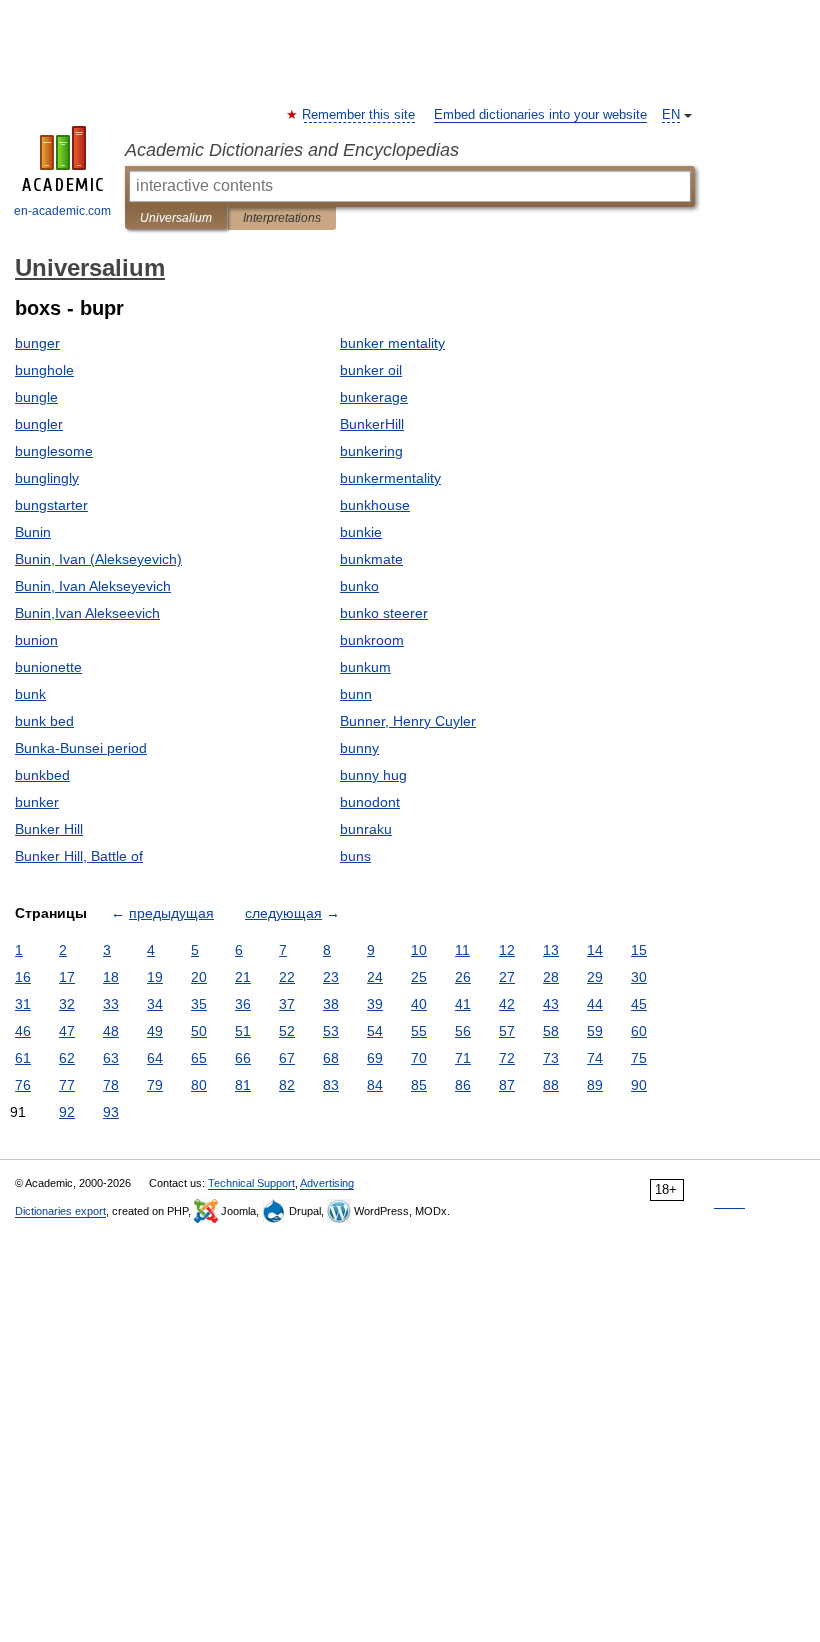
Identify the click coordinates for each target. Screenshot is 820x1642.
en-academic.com (62, 211)
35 (199, 1004)
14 (595, 950)
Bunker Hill (49, 829)
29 (595, 977)
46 (23, 1031)
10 (419, 950)
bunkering (371, 451)
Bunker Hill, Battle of (79, 856)
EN (671, 115)
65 (199, 1058)
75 (639, 1058)
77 (67, 1085)
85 (419, 1085)
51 (243, 1031)
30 (639, 977)
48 (111, 1031)
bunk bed (44, 721)
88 (551, 1085)
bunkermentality (390, 478)
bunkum (365, 667)
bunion (36, 640)
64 (155, 1058)
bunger (37, 343)
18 (111, 977)
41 (463, 1004)
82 (287, 1085)
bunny (359, 748)
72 (507, 1058)
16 (23, 977)
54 (375, 1031)
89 (595, 1085)
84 (375, 1085)
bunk (30, 694)
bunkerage (374, 397)
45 (639, 1004)
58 (551, 1031)
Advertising (327, 1183)
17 (67, 977)
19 (155, 977)
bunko (359, 586)
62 (67, 1058)
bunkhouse (375, 505)
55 (419, 1031)
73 (551, 1058)
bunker (37, 802)
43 (551, 1004)
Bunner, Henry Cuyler (408, 721)
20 (199, 977)
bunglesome (54, 451)
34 (155, 1004)
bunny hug (373, 775)
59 (595, 1031)
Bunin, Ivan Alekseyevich (93, 586)
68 (331, 1058)
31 (23, 1004)
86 (463, 1085)
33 (111, 1004)
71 (463, 1058)
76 (23, 1085)
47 (67, 1031)
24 (375, 977)
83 (331, 1085)
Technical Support (251, 1183)
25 (419, 977)
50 (199, 1031)
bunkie (361, 532)
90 (639, 1085)
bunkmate (371, 559)
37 (287, 1004)
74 (595, 1058)
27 (507, 977)
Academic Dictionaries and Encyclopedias (292, 150)
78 (111, 1085)
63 (111, 1058)
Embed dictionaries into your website (540, 115)
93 (111, 1112)
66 (243, 1058)
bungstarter (51, 505)
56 (463, 1031)
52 (287, 1031)
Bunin (33, 532)
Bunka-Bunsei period (81, 748)
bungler (39, 424)
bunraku (366, 829)
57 (507, 1031)
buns (355, 856)
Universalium (176, 218)
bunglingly (47, 478)
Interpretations (282, 218)
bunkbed (42, 775)
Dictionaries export (60, 1211)
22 (287, 977)
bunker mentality (392, 343)
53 (331, 1031)
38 (331, 1004)
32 (67, 1004)
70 (419, 1058)
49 (155, 1031)
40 (419, 1004)
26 (463, 977)
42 (507, 1004)
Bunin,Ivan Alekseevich (87, 613)
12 (507, 950)
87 (507, 1085)
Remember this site (359, 115)
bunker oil (371, 370)
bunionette (48, 667)
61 (23, 1058)
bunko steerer (384, 613)
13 (551, 950)
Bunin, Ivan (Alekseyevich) (98, 559)
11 (462, 950)
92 (67, 1112)
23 (331, 977)
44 (595, 1004)
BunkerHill (372, 424)
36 (243, 1004)
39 (375, 1004)
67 (287, 1058)
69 (375, 1058)
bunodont (370, 802)
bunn (356, 694)
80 (199, 1085)
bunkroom (372, 640)
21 (243, 977)
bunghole (44, 370)
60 (639, 1031)
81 (243, 1085)
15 (639, 950)
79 (155, 1085)
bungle (36, 397)
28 (551, 977)
